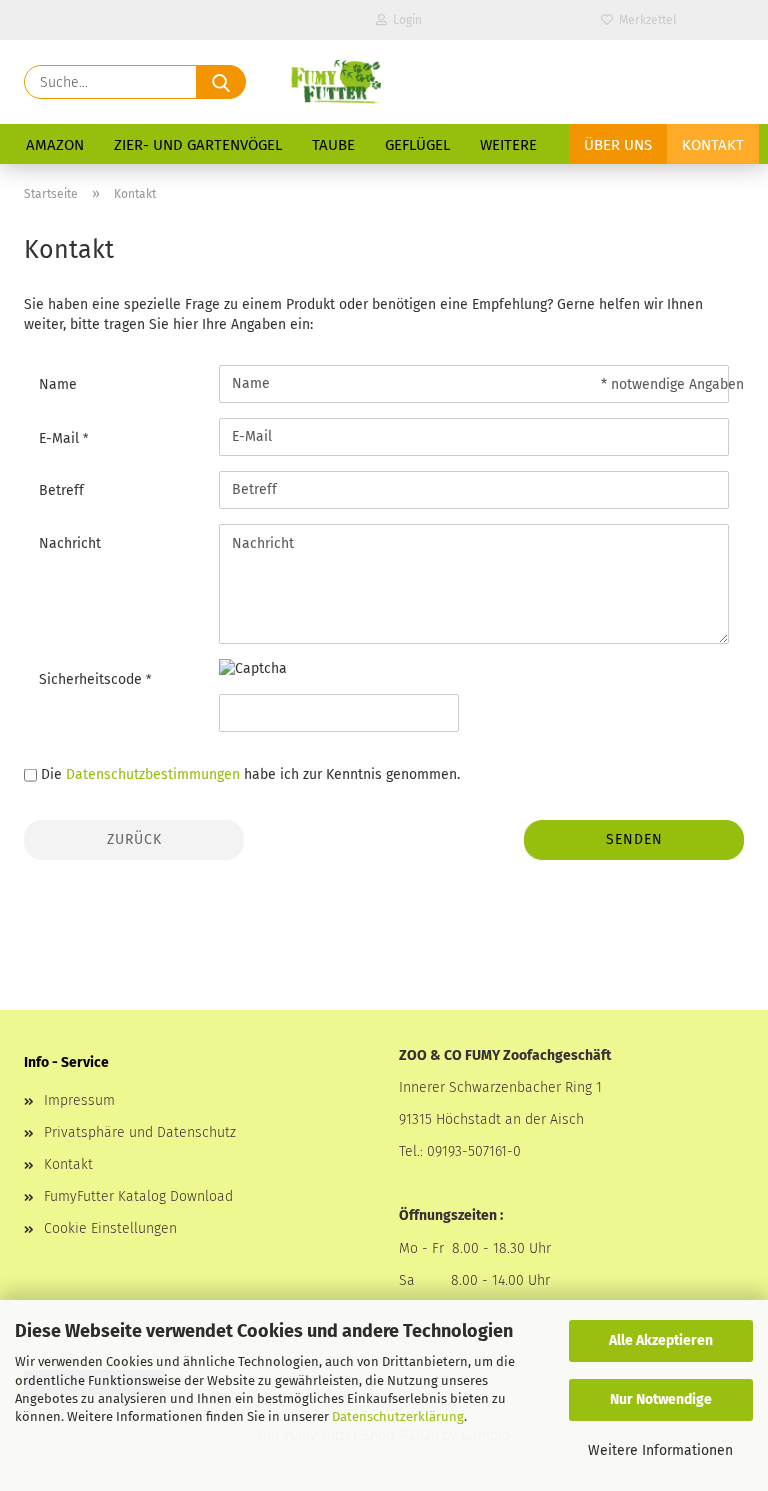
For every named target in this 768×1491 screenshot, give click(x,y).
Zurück (134, 839)
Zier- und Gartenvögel (198, 145)
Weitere (508, 145)
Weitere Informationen (660, 1450)
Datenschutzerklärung (398, 1416)
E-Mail (61, 438)
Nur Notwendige (661, 1399)
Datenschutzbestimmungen (153, 774)
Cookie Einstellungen (110, 1228)
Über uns (618, 145)
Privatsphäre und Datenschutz (140, 1132)
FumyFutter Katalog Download (138, 1196)
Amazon (55, 145)
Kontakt (713, 145)
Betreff (61, 490)
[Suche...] (221, 82)
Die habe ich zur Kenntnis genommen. (250, 774)
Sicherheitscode (92, 679)
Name (58, 384)
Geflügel (417, 145)
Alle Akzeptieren (661, 1340)
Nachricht (70, 543)
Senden (634, 839)
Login (404, 20)
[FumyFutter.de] (335, 82)
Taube (333, 145)
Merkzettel (645, 20)
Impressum (79, 1100)
